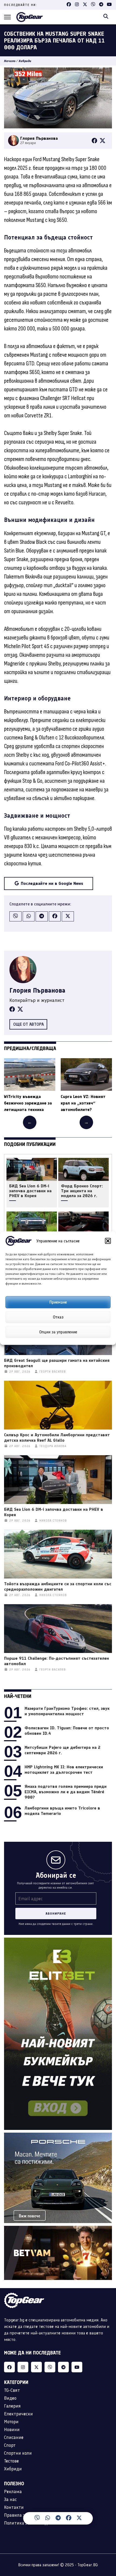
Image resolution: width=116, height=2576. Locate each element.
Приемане (58, 1302)
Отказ (58, 1317)
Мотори (11, 2422)
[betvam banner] (58, 2229)
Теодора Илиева (53, 1446)
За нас (10, 2499)
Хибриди (25, 61)
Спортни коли (18, 2453)
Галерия (12, 2406)
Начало (10, 61)
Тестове (11, 2461)
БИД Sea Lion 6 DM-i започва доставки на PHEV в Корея (30, 1191)
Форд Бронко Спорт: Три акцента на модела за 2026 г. (82, 1191)
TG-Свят (12, 2390)
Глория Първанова (37, 990)
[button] (108, 1241)
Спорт (10, 2445)
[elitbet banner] (58, 1941)
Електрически (18, 2414)
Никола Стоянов (53, 1521)
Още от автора (28, 1024)
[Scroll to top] (101, 2520)
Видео (10, 2398)
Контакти (14, 2507)
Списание (14, 2437)
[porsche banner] (58, 2136)
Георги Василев (53, 1372)
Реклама (13, 2491)
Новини (12, 2429)
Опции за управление (58, 1332)
